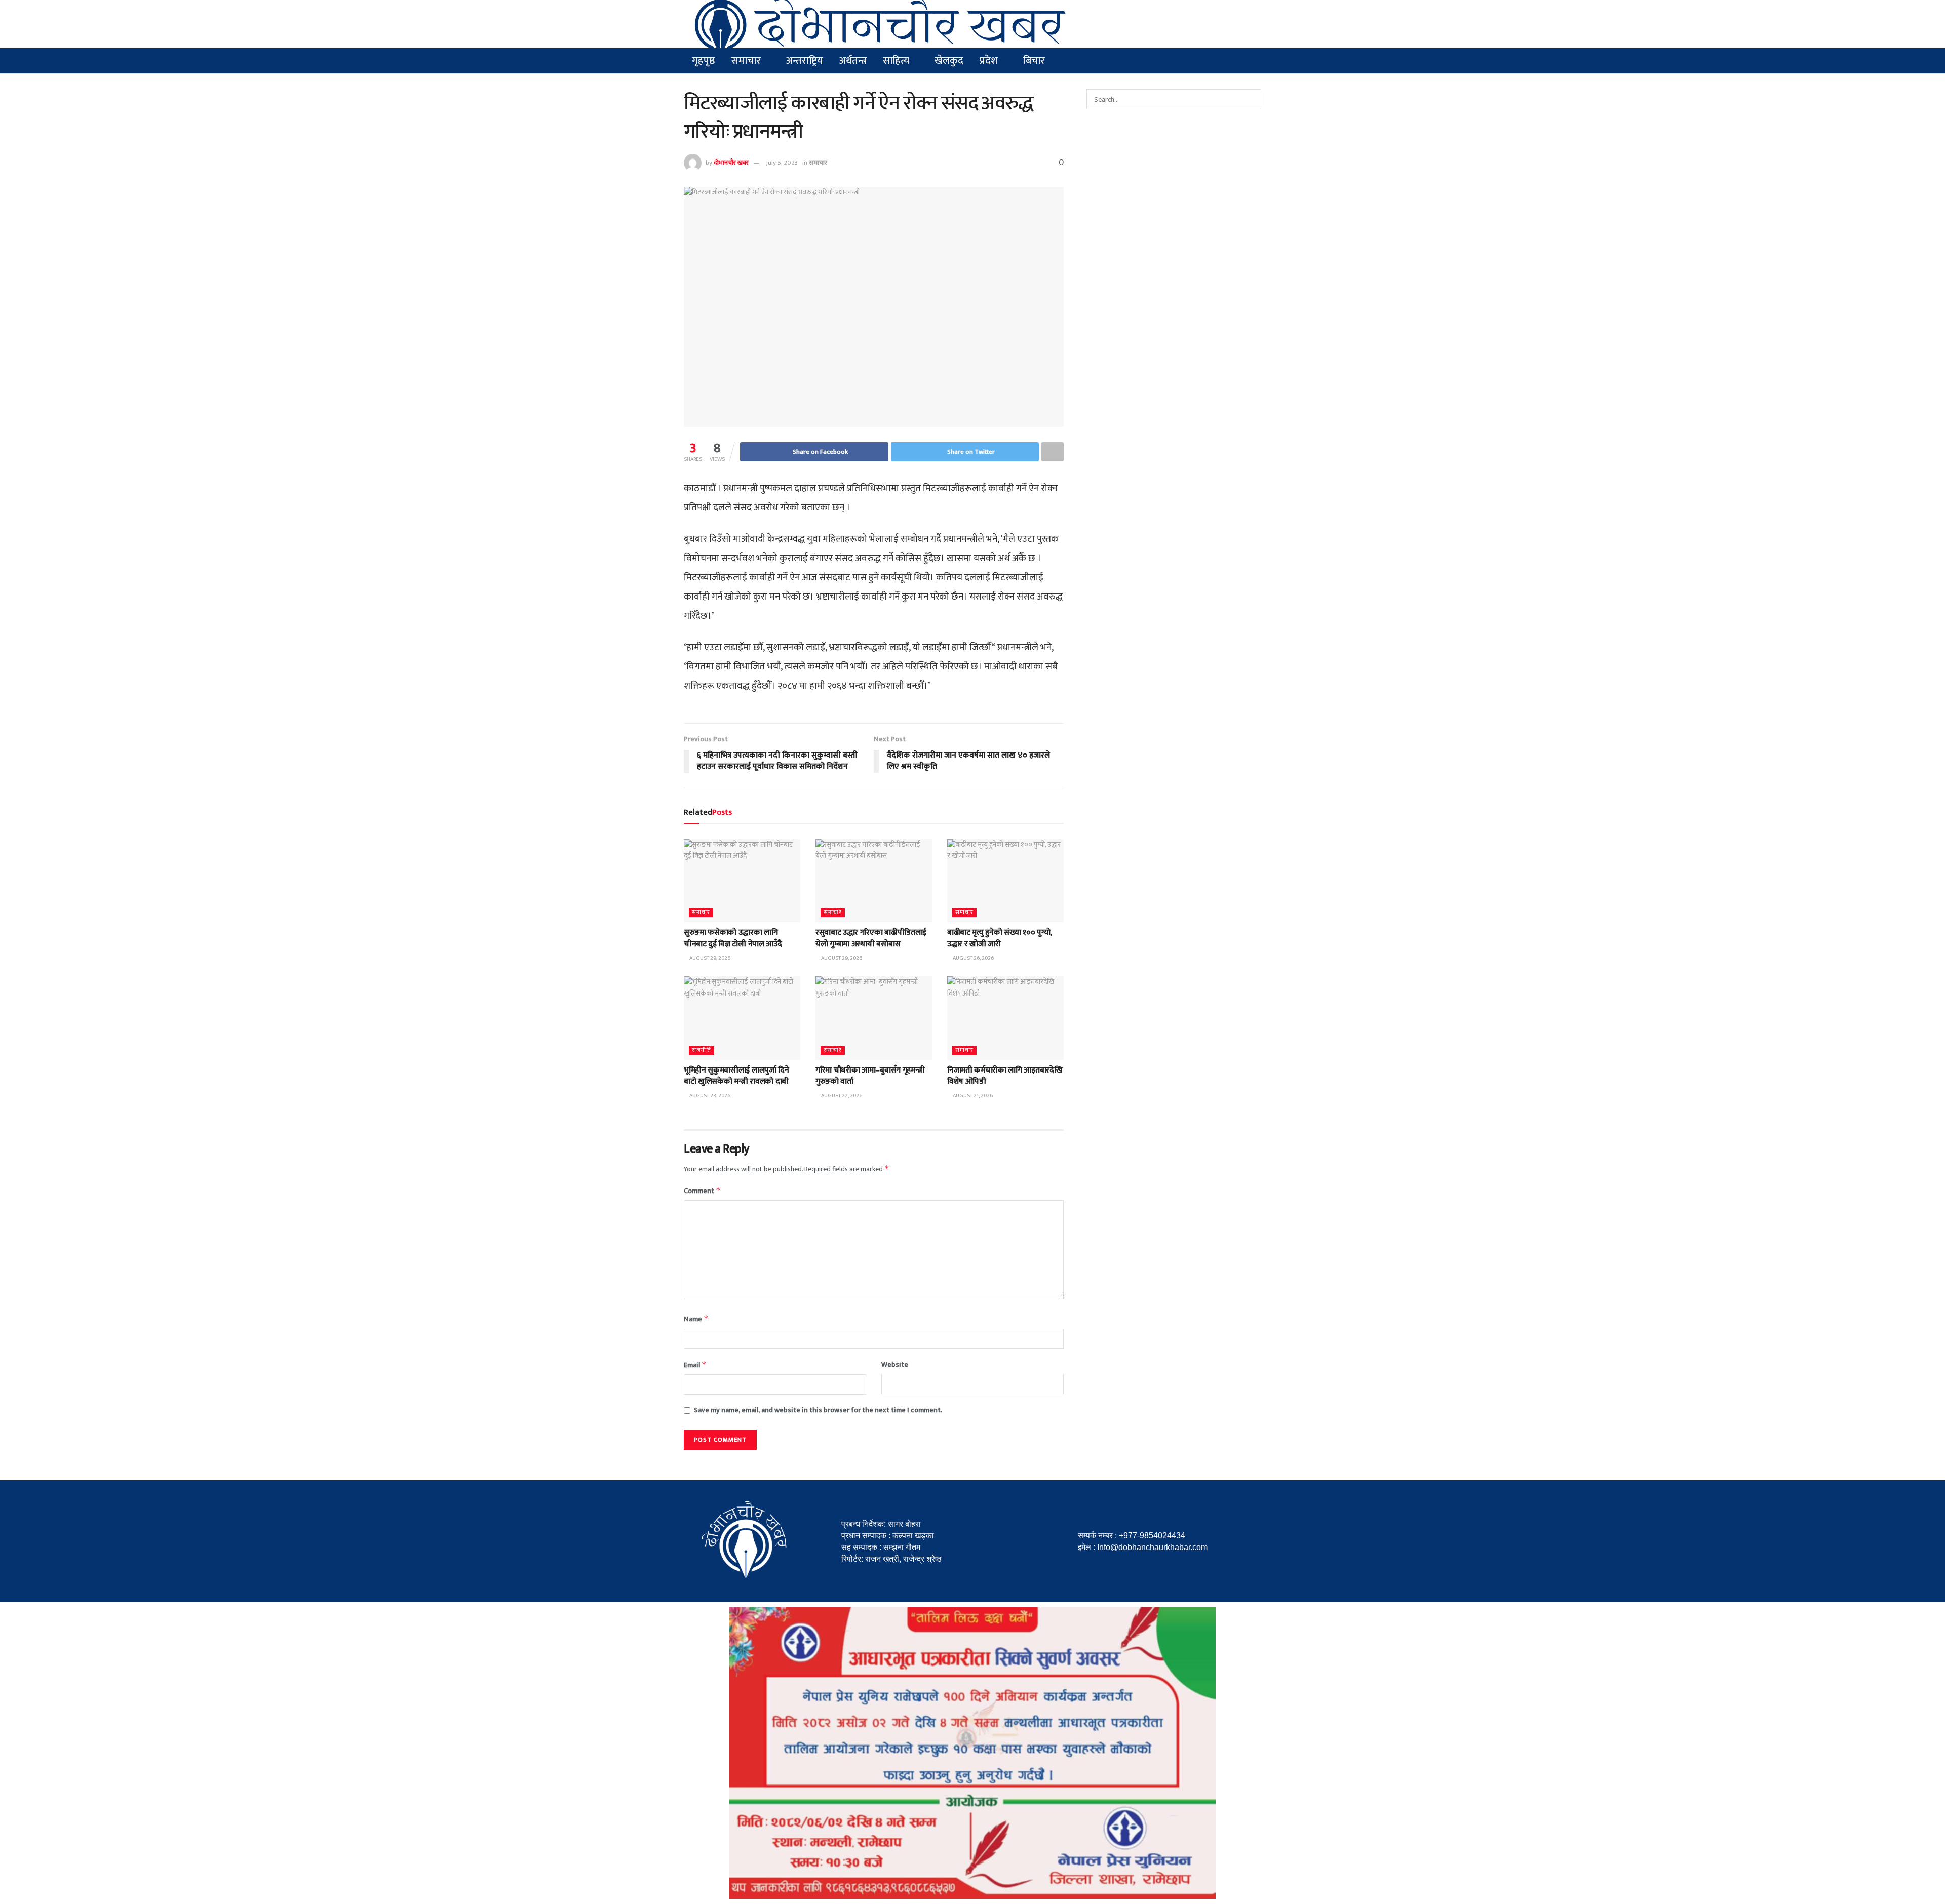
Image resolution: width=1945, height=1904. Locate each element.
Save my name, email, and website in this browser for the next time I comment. (818, 1410)
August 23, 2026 (709, 1096)
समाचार (818, 163)
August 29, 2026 (709, 958)
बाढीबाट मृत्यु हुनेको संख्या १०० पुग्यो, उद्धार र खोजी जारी (1000, 938)
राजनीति (702, 1050)
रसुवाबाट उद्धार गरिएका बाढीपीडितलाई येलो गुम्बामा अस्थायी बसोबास (871, 938)
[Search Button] (1251, 99)
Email (695, 1365)
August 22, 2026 (841, 1096)
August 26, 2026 (973, 958)
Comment (702, 1191)
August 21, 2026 (972, 1096)
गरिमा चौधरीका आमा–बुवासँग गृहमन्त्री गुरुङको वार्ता (870, 1076)
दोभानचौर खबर (731, 163)
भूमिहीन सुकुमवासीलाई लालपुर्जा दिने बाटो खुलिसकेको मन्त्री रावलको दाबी (736, 1076)
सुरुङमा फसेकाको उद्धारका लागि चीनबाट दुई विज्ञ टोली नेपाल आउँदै (733, 938)
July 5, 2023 (782, 163)
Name (696, 1319)
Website (895, 1365)
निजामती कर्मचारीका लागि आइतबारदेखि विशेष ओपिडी (1005, 1076)
